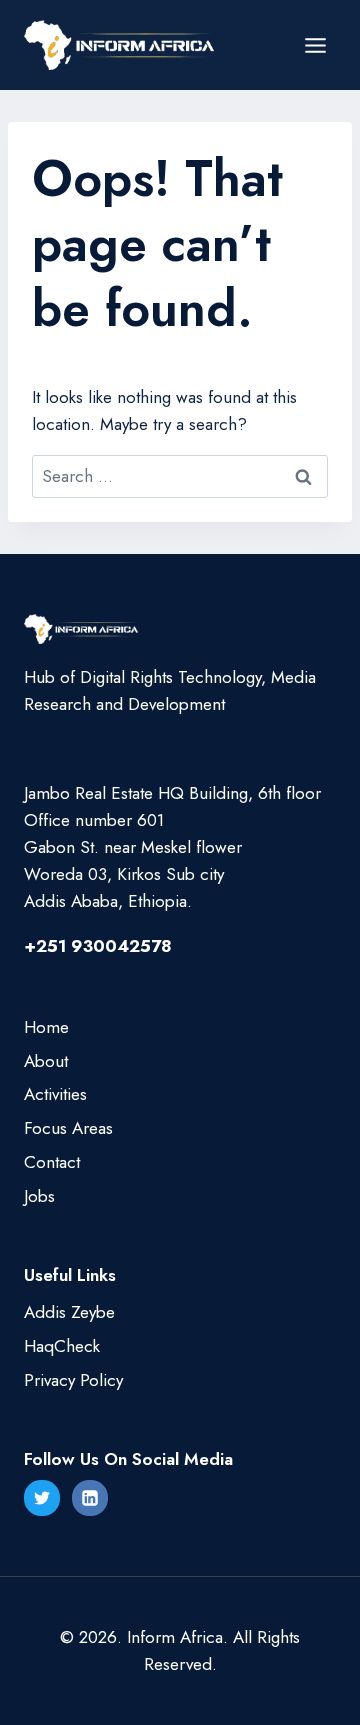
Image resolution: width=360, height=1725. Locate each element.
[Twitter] (42, 1498)
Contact (52, 1162)
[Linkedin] (90, 1498)
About (46, 1061)
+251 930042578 (98, 946)
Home (46, 1027)
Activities (55, 1094)
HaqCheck (62, 1346)
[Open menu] (315, 45)
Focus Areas (68, 1128)
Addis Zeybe (69, 1312)
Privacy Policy (73, 1380)
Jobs (39, 1196)
